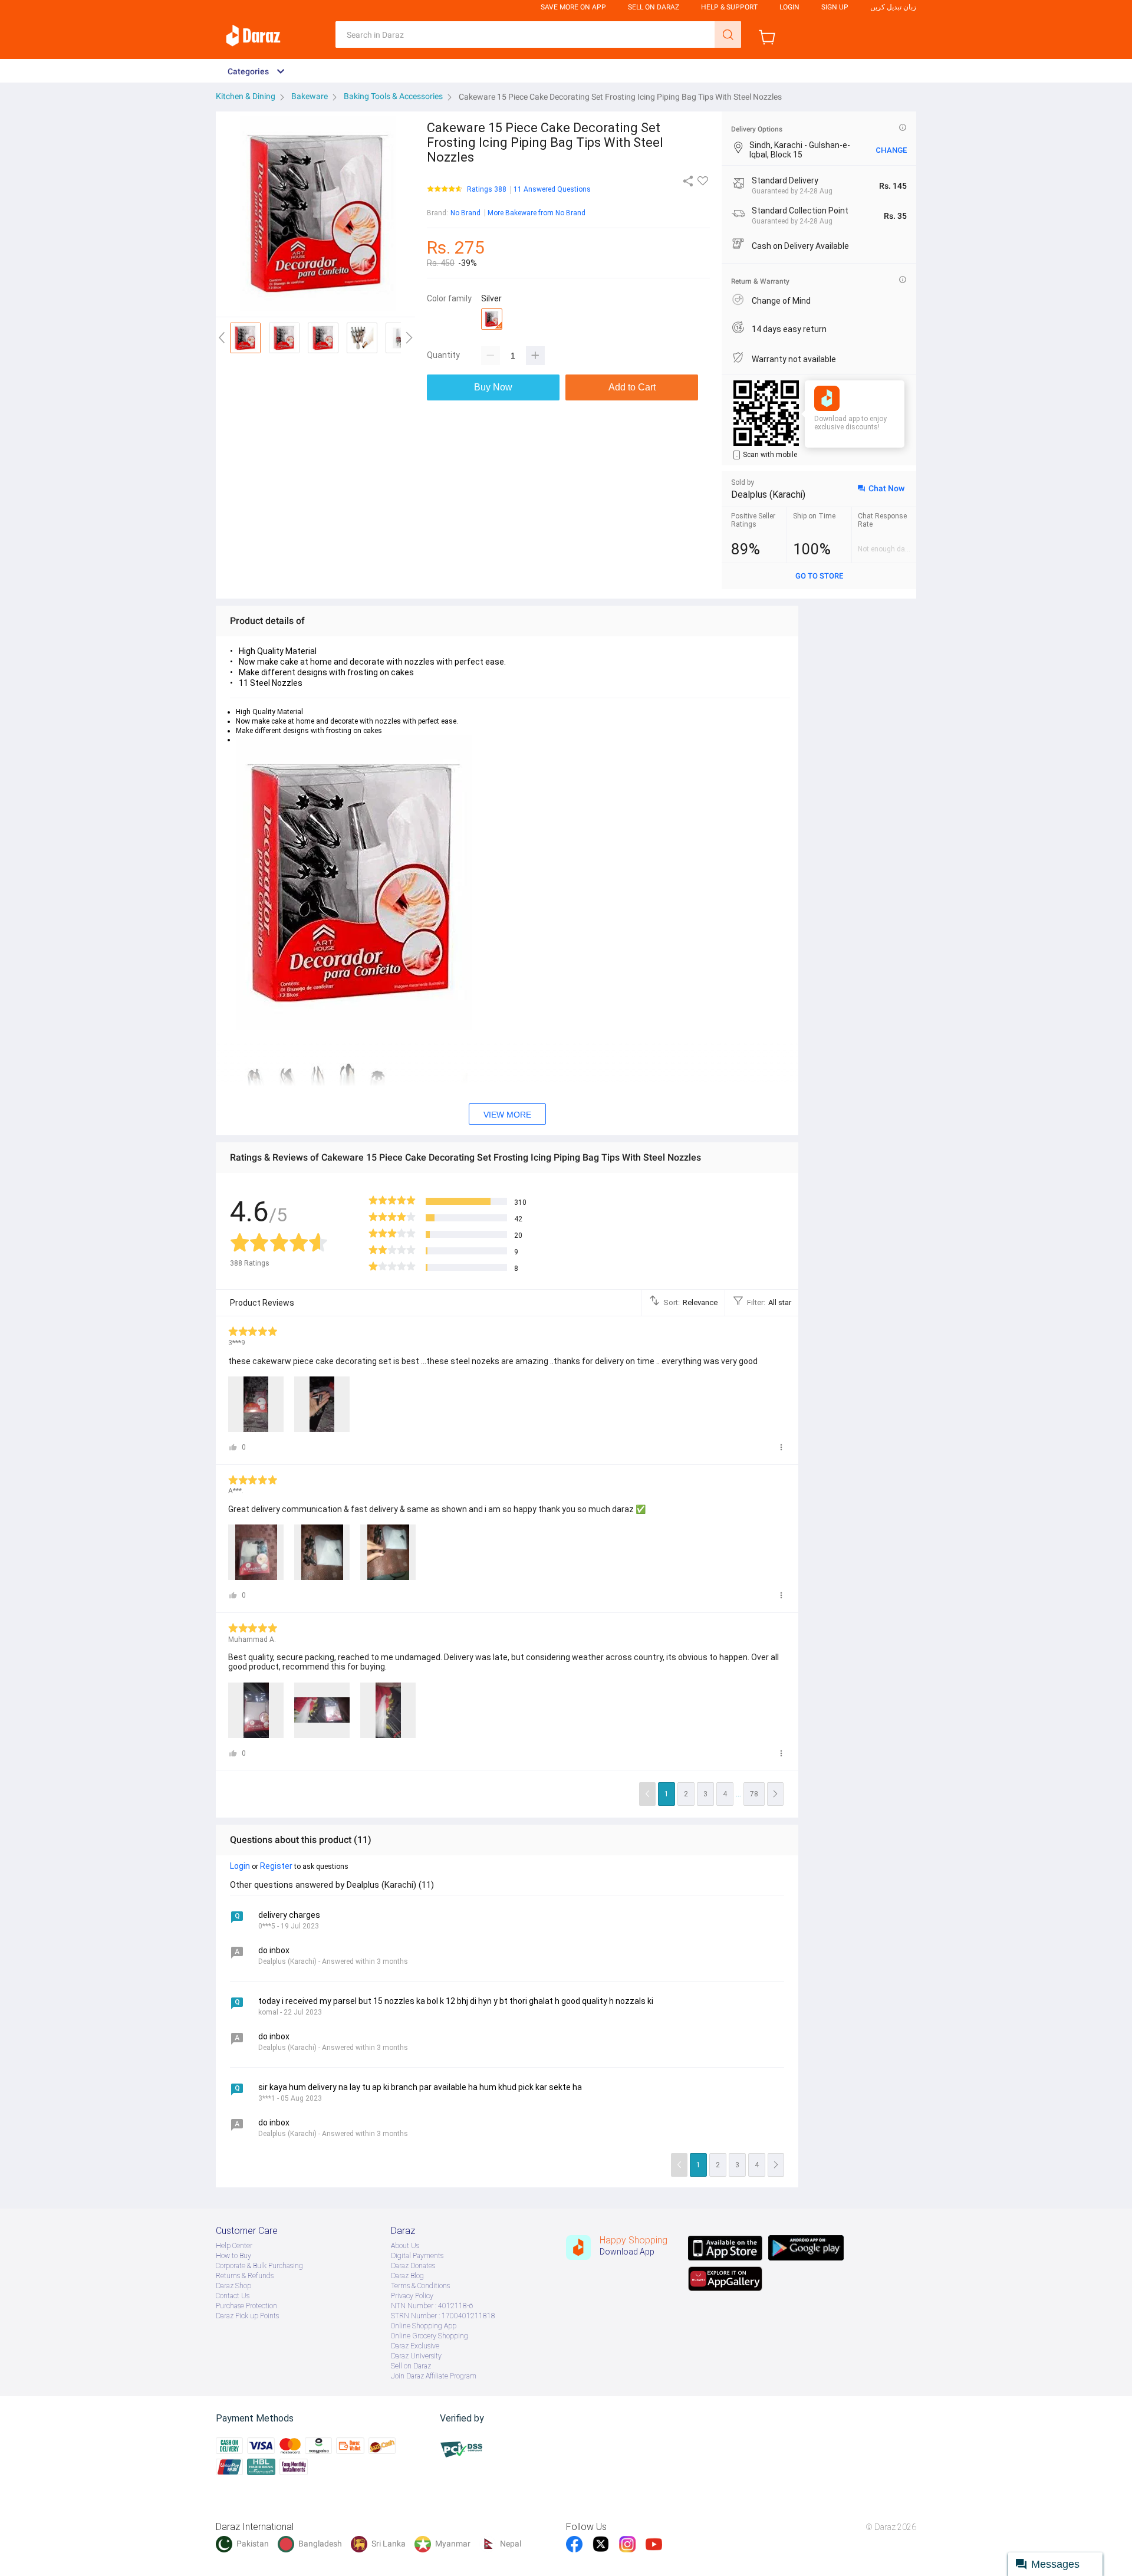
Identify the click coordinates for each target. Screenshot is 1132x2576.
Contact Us (233, 2296)
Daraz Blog (407, 2276)
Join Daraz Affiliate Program (434, 2376)
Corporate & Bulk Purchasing (259, 2266)
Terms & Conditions (420, 2286)
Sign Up (835, 7)
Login (789, 7)
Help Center (234, 2246)
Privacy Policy (412, 2296)
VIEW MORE (507, 1115)
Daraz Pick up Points (247, 2316)
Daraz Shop (233, 2286)
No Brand (465, 213)
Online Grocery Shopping (430, 2336)
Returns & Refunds (245, 2276)
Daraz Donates (413, 2266)
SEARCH (728, 34)
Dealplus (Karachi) (768, 494)
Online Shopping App (424, 2326)
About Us (405, 2246)
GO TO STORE (819, 576)
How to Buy (233, 2256)
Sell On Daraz (654, 7)
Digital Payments (417, 2256)
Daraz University (416, 2356)
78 (754, 1794)
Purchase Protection (246, 2306)
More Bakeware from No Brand (537, 213)
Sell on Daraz (411, 2366)
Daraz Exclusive (415, 2346)
